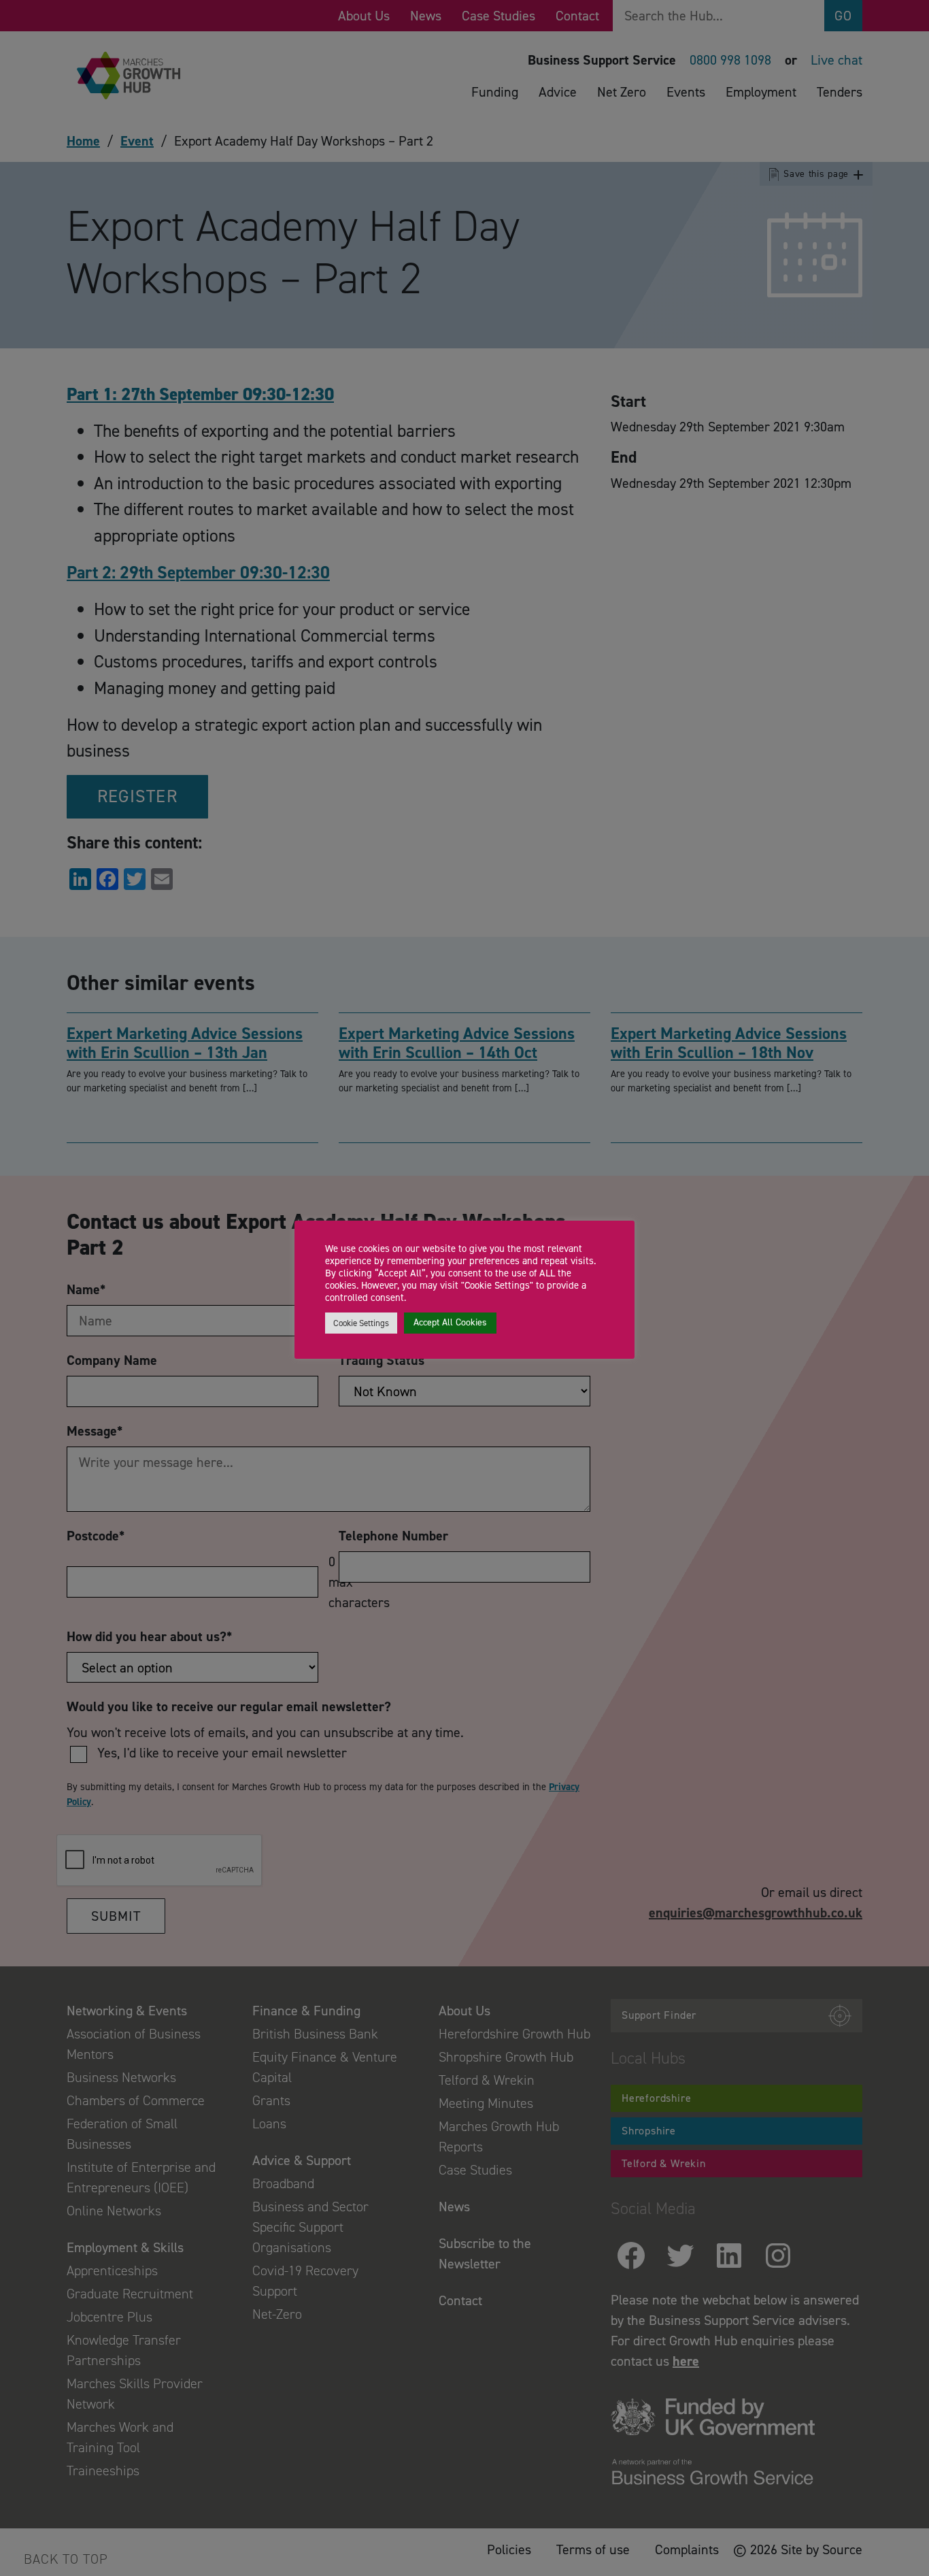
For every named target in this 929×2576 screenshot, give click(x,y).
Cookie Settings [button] (361, 1323)
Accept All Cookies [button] (450, 1322)
